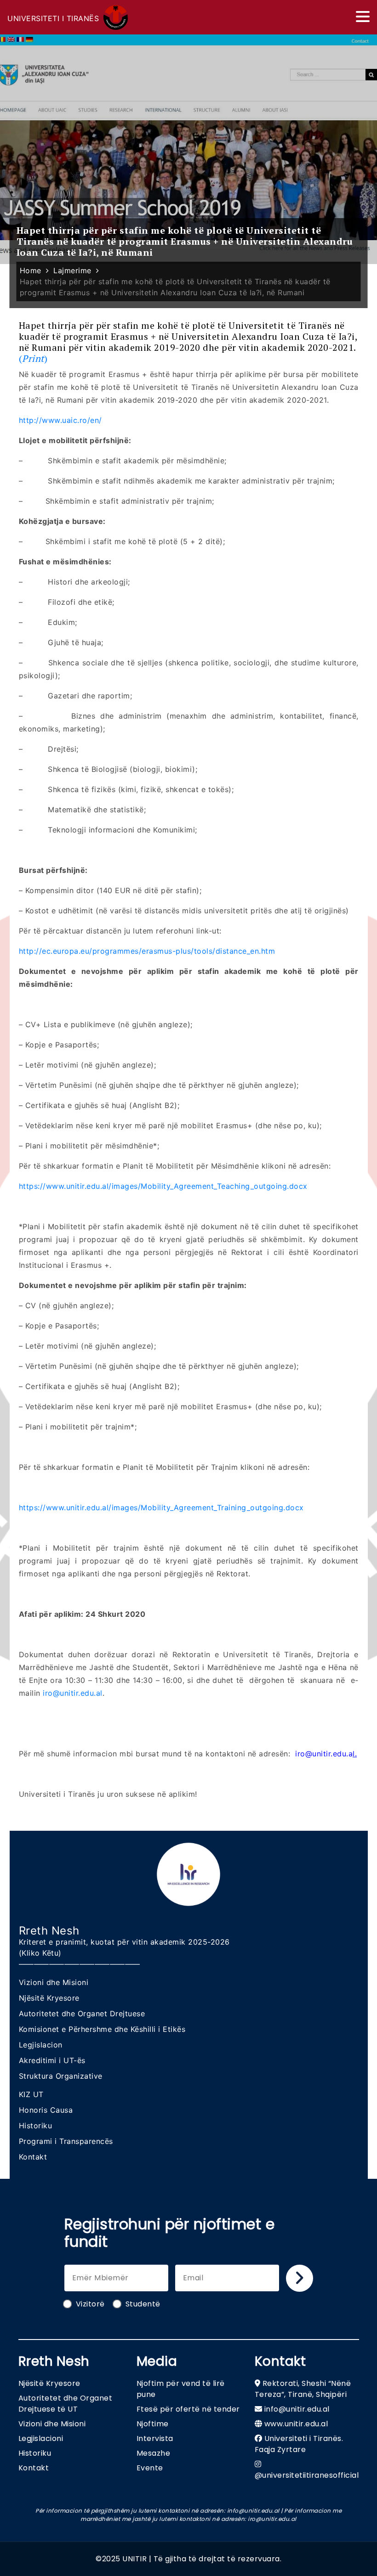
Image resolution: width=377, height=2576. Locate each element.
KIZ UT (31, 2094)
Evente (150, 2468)
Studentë (143, 2304)
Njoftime (153, 2424)
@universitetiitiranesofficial (307, 2475)
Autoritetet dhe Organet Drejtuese (82, 2014)
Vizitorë (90, 2304)
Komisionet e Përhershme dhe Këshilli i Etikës (102, 2029)
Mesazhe (154, 2453)
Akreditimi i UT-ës (52, 2060)
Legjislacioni (41, 2438)
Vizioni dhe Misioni (54, 1982)
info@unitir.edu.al (297, 2409)
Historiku (36, 2126)
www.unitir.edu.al (296, 2424)
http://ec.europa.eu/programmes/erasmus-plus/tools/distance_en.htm (147, 951)
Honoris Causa (46, 2110)
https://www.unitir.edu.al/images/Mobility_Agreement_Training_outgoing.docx (161, 1507)
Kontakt (33, 2157)
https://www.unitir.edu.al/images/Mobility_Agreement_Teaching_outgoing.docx (163, 1186)
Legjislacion (41, 2045)
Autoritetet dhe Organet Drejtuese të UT (66, 2404)
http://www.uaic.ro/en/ (60, 420)
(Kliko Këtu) (40, 1953)
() (188, 342)
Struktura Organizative (61, 2076)
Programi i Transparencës (66, 2141)
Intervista (155, 2438)
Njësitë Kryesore (49, 1998)
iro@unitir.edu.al (73, 1693)
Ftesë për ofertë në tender (188, 2409)
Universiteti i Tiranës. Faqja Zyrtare (299, 2444)
